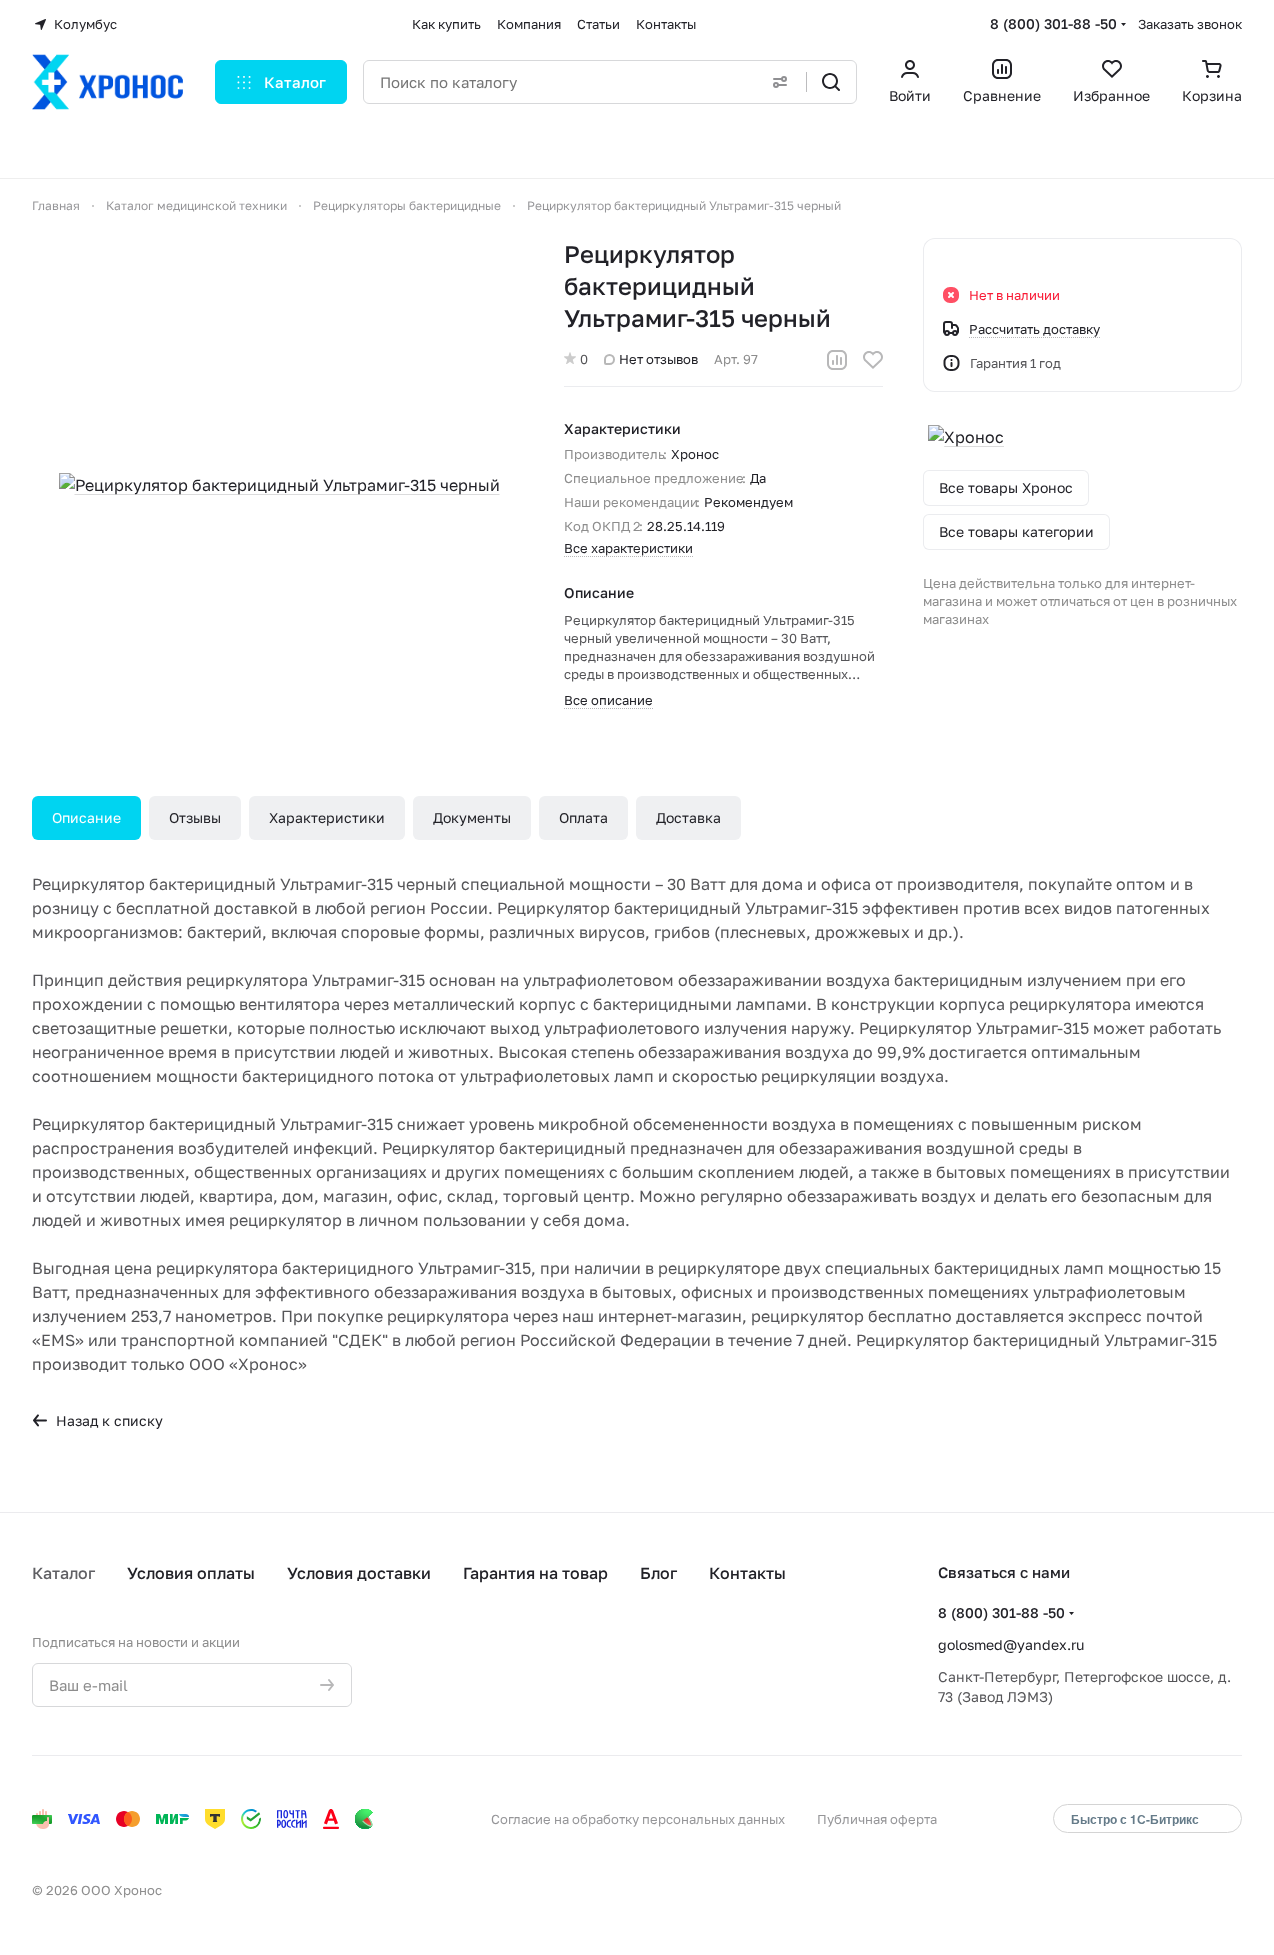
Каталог (63, 1573)
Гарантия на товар (535, 1573)
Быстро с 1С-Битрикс (1135, 1819)
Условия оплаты (191, 1573)
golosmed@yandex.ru (1011, 1644)
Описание (86, 817)
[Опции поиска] (780, 82)
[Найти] (831, 82)
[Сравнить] (837, 360)
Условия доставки (359, 1573)
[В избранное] (873, 360)
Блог (658, 1573)
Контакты (747, 1573)
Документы (472, 817)
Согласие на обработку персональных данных (638, 1819)
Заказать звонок (1190, 24)
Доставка (688, 817)
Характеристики (327, 817)
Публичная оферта (877, 1819)
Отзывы (195, 817)
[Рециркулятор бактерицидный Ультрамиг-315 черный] (279, 485)
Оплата (583, 817)
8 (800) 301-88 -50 (1053, 23)
